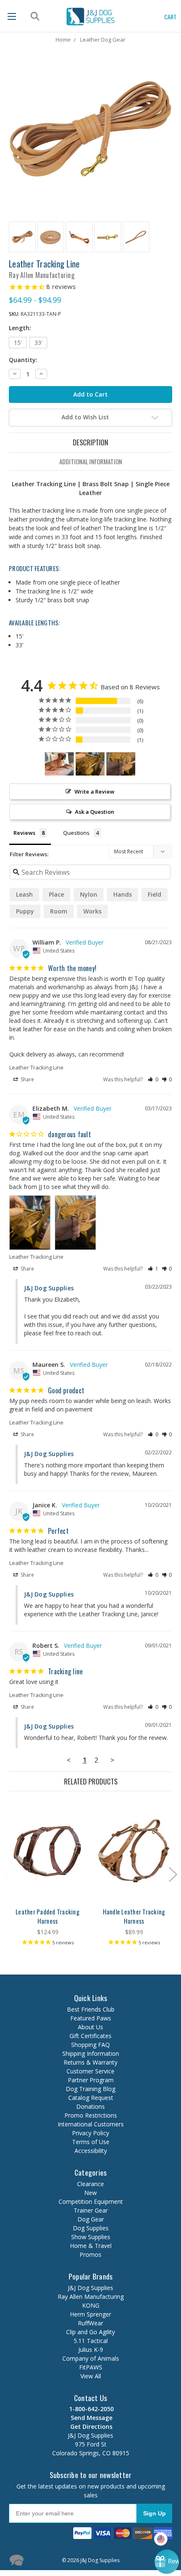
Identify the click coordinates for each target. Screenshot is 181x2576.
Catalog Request (91, 2098)
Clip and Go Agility (90, 2332)
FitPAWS (91, 2367)
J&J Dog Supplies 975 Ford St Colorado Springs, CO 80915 (91, 2440)
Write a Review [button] (94, 792)
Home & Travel (91, 2246)
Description (90, 442)
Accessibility (91, 2151)
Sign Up (154, 2513)
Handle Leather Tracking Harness (134, 1916)
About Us (90, 2027)
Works (92, 911)
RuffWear (90, 2323)
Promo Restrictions (91, 2115)
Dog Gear (91, 2219)
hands (122, 894)
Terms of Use (91, 2142)
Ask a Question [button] (94, 812)
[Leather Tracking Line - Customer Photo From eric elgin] (59, 764)
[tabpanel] (48, 1874)
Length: (20, 328)
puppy (25, 911)
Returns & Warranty (90, 2062)
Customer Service (90, 2071)
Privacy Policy (90, 2133)
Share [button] (27, 1079)
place (56, 894)
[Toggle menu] (12, 16)
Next (173, 1874)
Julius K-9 (91, 2350)
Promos (90, 2254)
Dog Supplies (91, 2228)
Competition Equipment (91, 2201)
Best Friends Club (91, 2009)
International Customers (91, 2124)
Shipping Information (91, 2053)
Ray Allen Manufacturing (91, 2297)
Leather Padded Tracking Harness (48, 1916)
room (59, 911)
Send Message (91, 2418)
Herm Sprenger (90, 2314)
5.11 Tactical (91, 2341)
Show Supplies (91, 2237)
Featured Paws (91, 2018)
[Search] (34, 16)
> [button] (112, 1760)
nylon (89, 894)
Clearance (90, 2184)
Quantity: (23, 360)
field (154, 894)
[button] (153, 1079)
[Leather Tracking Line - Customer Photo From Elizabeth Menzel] (90, 764)
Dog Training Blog (90, 2089)
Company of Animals (91, 2358)
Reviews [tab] (24, 833)
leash (24, 894)
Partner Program (91, 2080)
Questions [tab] (76, 833)
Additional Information (91, 461)
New (90, 2193)
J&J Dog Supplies (90, 2288)
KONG (91, 2305)
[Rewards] (167, 2562)
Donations (90, 2106)
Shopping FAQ (90, 2045)
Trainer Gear (91, 2210)
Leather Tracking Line (36, 1067)
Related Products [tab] (91, 1781)
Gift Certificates (90, 2036)
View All (91, 2376)
